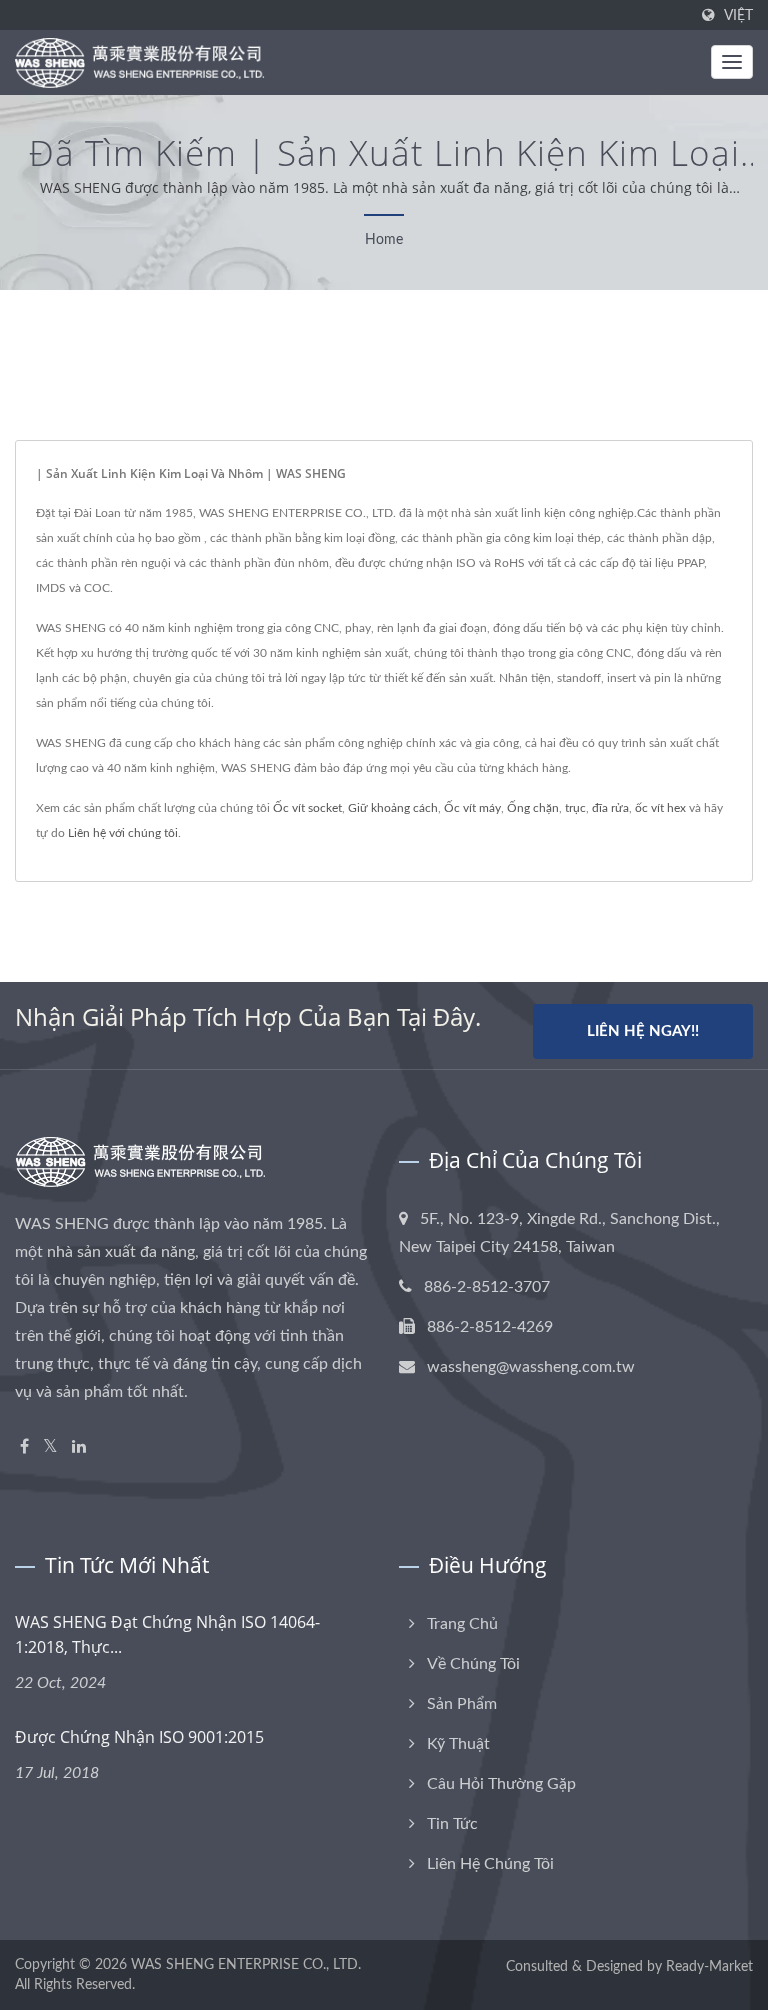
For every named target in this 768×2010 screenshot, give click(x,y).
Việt (738, 15)
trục (575, 808)
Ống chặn (533, 808)
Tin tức (452, 1824)
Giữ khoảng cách (393, 808)
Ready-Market (709, 1967)
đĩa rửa (610, 808)
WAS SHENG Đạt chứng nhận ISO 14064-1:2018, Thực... (167, 1634)
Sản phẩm (462, 1704)
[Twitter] (50, 1447)
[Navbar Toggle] (732, 62)
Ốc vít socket (307, 808)
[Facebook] (24, 1447)
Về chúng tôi (473, 1664)
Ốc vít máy (472, 808)
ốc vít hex (660, 808)
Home (384, 240)
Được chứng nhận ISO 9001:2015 (139, 1737)
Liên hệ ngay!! (643, 1031)
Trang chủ (462, 1624)
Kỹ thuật (458, 1744)
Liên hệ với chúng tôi (123, 833)
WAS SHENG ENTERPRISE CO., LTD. (246, 1965)
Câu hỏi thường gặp (501, 1784)
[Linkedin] (79, 1447)
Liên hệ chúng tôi (490, 1864)
